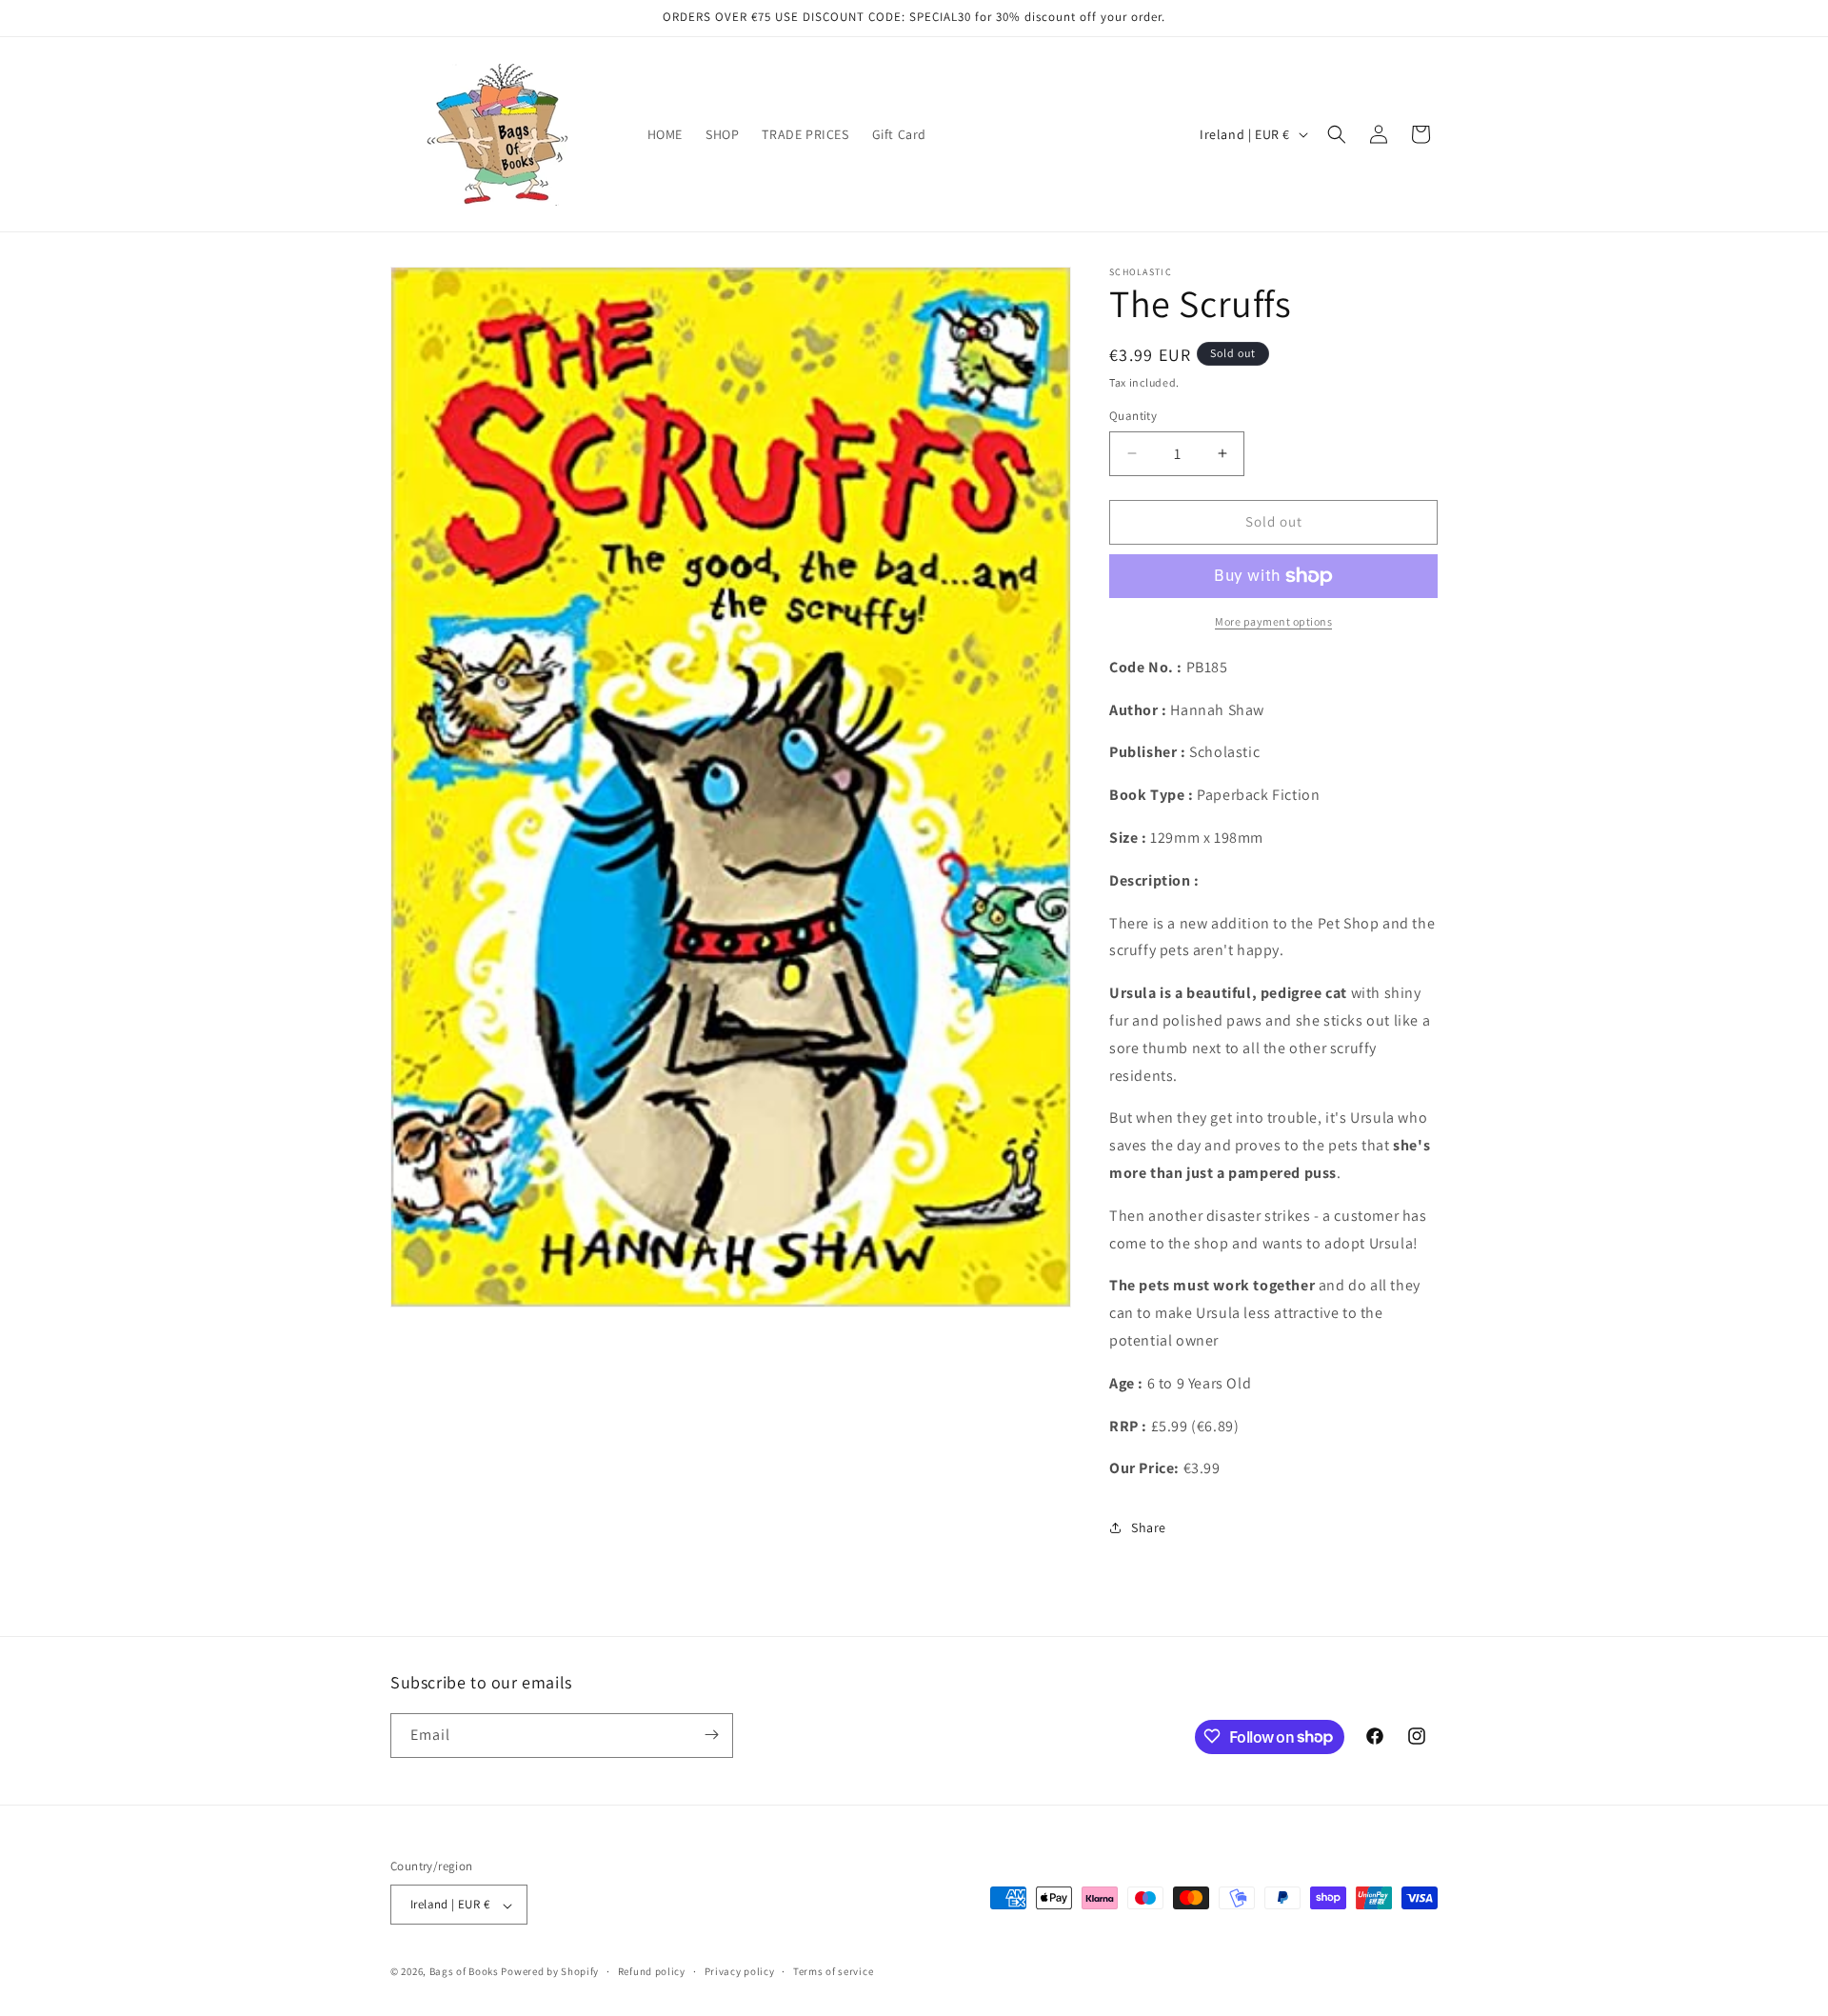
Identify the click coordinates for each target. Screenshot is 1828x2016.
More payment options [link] (1273, 621)
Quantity (1133, 416)
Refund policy (652, 1971)
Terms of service (833, 1971)
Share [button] (1149, 1527)
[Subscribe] (711, 1735)
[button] (1337, 134)
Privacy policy (740, 1971)
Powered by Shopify (550, 1972)
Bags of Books (464, 1972)
